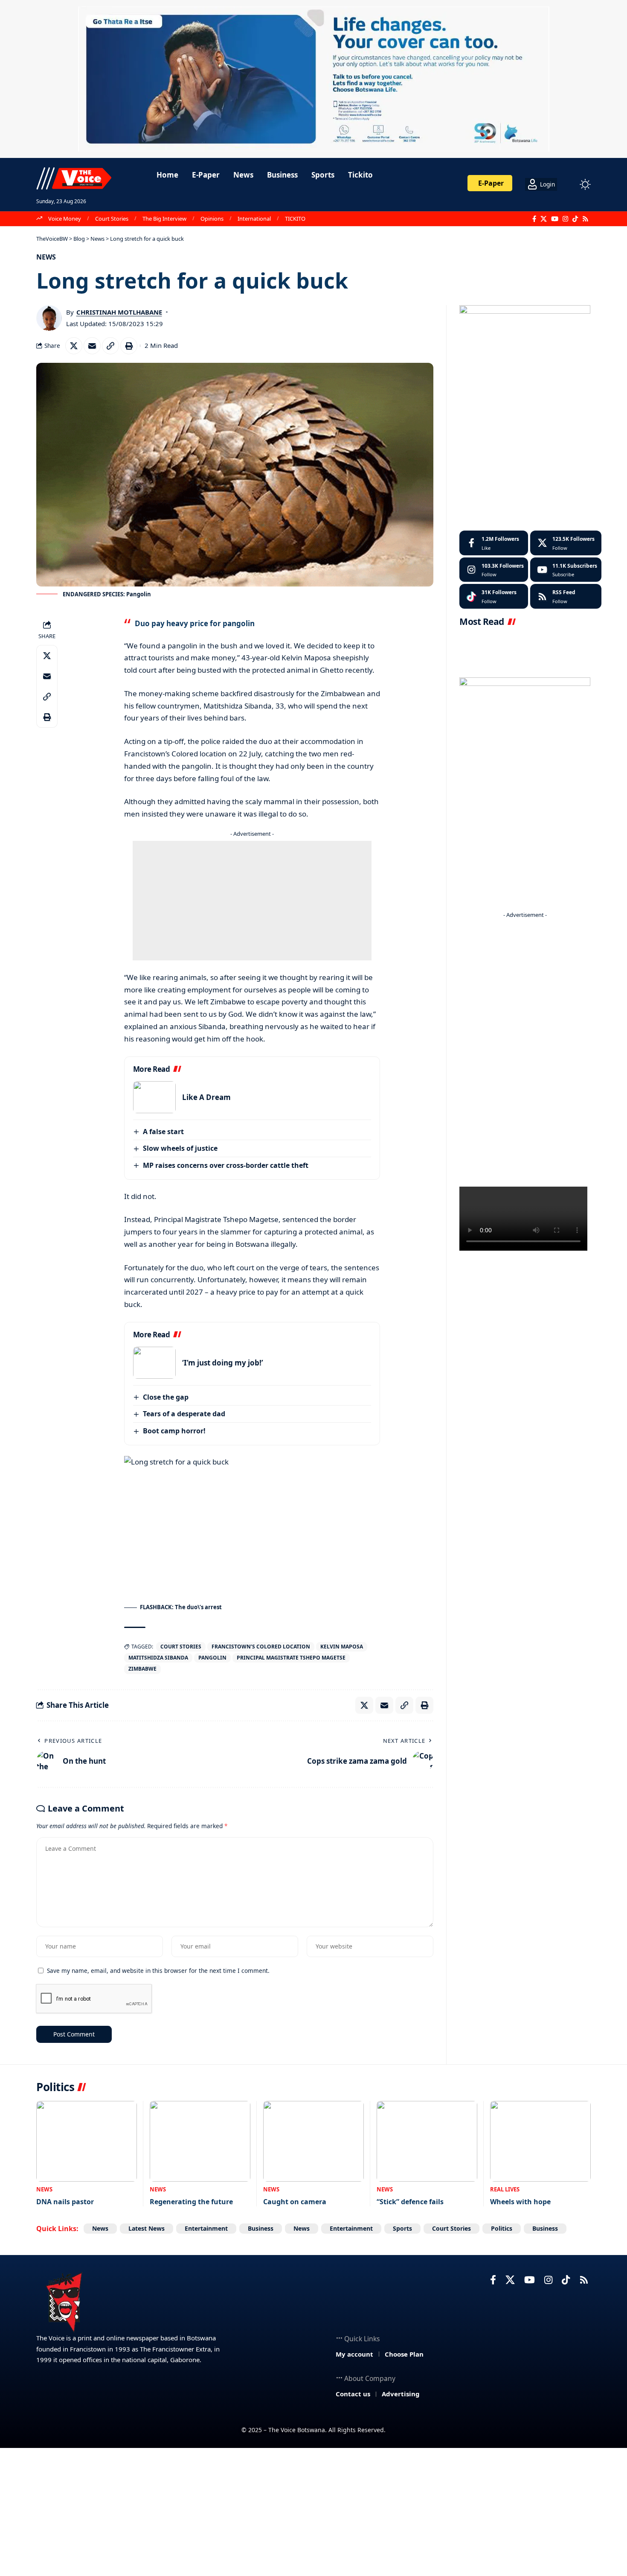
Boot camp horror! (174, 1431)
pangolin (212, 1658)
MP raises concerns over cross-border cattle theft (226, 1165)
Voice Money (65, 219)
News (46, 257)
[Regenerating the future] (200, 2141)
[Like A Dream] (154, 1097)
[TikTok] (575, 219)
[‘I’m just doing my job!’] (154, 1363)
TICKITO (295, 219)
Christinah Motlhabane (119, 312)
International (254, 219)
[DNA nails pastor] (87, 2141)
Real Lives (505, 2189)
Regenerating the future (191, 2202)
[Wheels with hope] (540, 2141)
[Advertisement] (252, 901)
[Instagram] (565, 219)
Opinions (212, 219)
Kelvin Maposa (342, 1647)
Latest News (147, 2228)
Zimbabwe (142, 1669)
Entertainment (206, 2228)
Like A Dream (206, 1097)
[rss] (566, 596)
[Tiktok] (494, 596)
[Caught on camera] (313, 2141)
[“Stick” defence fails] (427, 2141)
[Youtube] (566, 570)
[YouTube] (555, 219)
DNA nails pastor (65, 2202)
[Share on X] (74, 346)
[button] (569, 184)
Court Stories (112, 219)
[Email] (92, 346)
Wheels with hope (520, 2202)
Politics (502, 2228)
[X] (544, 219)
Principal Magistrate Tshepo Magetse (291, 1658)
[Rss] (585, 219)
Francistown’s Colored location (261, 1647)
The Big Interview (164, 219)
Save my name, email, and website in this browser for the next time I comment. (158, 1971)
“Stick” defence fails (410, 2202)
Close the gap (166, 1397)
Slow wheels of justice (180, 1148)
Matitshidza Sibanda (158, 1658)
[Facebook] (534, 219)
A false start (163, 1132)
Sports (402, 2228)
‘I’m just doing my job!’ (223, 1363)
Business (261, 2228)
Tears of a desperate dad (184, 1414)
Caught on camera (295, 2202)
